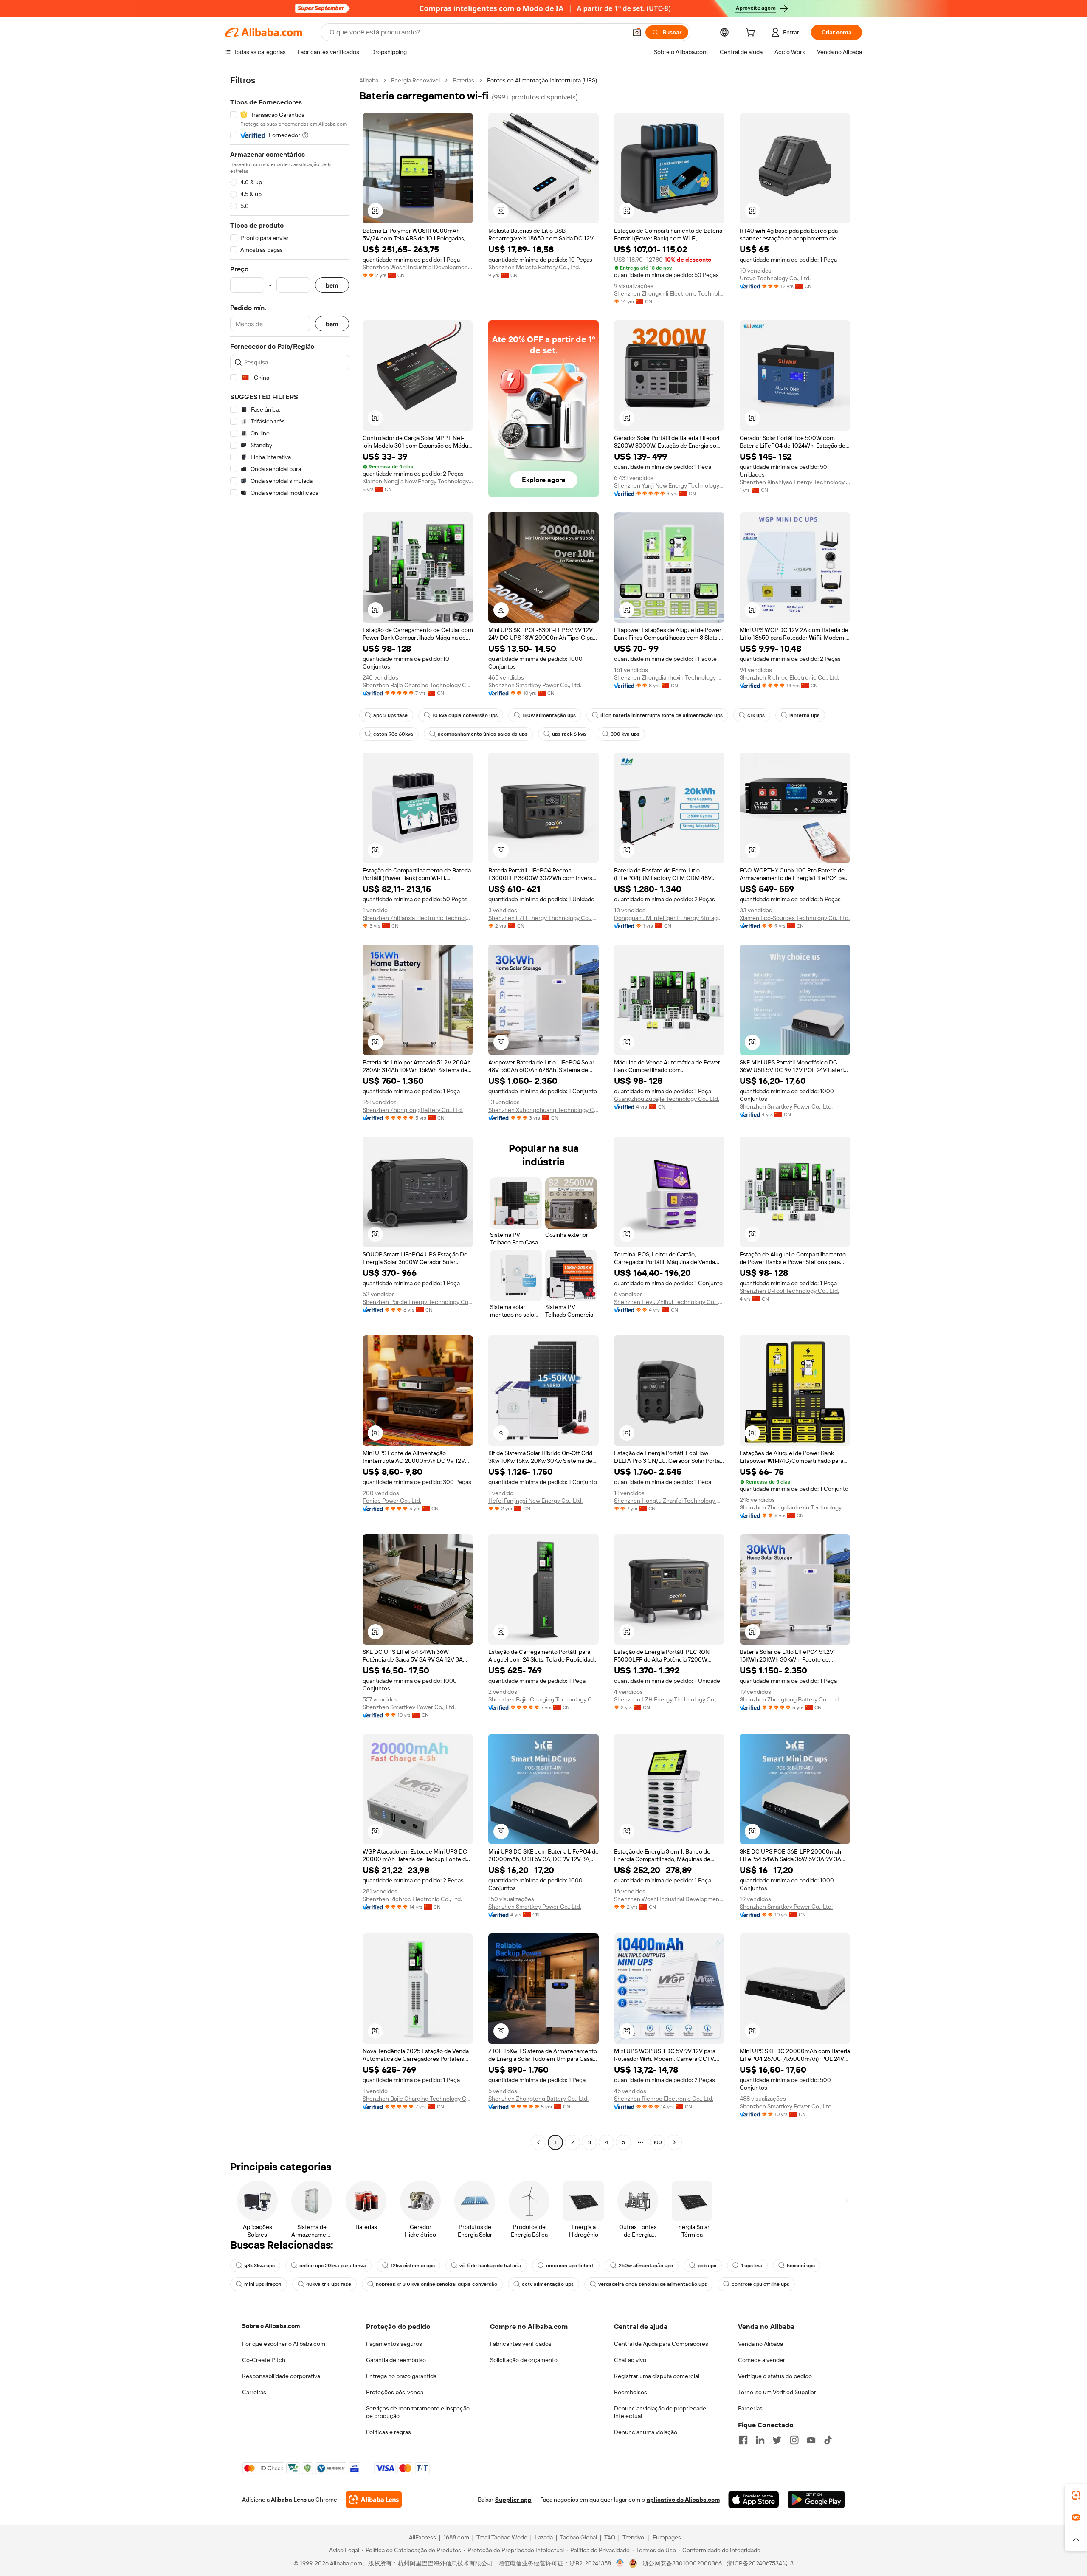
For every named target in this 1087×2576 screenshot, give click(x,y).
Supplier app (513, 2500)
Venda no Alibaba (760, 2344)
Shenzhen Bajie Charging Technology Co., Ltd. (418, 685)
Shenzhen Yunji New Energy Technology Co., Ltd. (669, 485)
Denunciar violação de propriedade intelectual (660, 2412)
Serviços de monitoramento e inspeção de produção (418, 2412)
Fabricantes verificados (521, 2344)
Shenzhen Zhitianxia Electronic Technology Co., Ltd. (418, 918)
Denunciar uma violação (646, 2432)
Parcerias (750, 2408)
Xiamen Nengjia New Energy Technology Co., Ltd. (418, 481)
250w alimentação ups (646, 2266)
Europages (667, 2537)
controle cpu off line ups (760, 2284)
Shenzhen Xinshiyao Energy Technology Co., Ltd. (795, 482)
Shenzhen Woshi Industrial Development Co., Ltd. (418, 267)
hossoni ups (801, 2266)
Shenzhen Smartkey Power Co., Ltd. (535, 685)
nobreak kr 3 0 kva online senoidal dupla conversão (436, 2284)
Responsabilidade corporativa (281, 2376)
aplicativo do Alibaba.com (683, 2500)
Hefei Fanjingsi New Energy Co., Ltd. (535, 1501)
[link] (1076, 2495)
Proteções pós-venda (395, 2392)
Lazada (544, 2537)
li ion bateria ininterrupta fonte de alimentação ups (662, 715)
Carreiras (254, 2392)
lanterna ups (804, 715)
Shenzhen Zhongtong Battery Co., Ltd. (413, 1110)
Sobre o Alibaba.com (271, 2326)
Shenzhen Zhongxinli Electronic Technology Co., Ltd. (669, 293)
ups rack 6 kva (569, 734)
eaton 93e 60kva (393, 734)
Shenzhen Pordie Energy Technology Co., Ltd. (418, 1302)
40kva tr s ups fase (329, 2284)
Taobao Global (579, 2537)
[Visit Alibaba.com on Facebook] (743, 2440)
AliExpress (422, 2537)
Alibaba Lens (289, 2500)
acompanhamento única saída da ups (483, 734)
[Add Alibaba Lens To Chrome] (374, 2500)
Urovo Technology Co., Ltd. (775, 278)
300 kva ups (625, 734)
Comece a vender (762, 2360)
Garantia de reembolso (396, 2360)
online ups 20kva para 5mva (333, 2266)
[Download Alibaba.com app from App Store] (754, 2500)
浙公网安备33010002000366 (682, 2563)
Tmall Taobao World (502, 2537)
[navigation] (290, 1112)
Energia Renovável (415, 80)
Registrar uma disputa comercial (657, 2376)
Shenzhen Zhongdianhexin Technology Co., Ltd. (669, 677)
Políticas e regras (389, 2432)
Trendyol (634, 2537)
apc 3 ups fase (390, 715)
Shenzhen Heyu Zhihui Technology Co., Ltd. (669, 1302)
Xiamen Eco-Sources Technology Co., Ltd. (795, 918)
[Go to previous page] (538, 2142)
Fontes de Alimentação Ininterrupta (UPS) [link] (542, 80)
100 (658, 2142)
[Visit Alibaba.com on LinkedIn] (760, 2440)
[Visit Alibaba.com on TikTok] (828, 2440)
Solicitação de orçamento (524, 2360)
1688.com (456, 2537)
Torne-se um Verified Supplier (777, 2392)
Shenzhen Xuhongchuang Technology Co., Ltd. (543, 1110)
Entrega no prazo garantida (401, 2376)
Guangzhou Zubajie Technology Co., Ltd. (667, 1099)
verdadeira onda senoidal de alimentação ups (653, 2284)
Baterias (463, 80)
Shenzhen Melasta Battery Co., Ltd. (534, 267)
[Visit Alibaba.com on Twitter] (777, 2440)
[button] (637, 32)
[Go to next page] (674, 2142)
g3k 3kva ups (259, 2266)
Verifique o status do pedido (775, 2376)
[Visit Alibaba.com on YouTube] (811, 2440)
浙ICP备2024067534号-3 (760, 2563)
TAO (610, 2537)
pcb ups (707, 2266)
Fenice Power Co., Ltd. (392, 1501)
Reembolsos (631, 2392)
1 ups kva (752, 2266)
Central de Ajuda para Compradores (661, 2344)
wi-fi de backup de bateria (490, 2266)
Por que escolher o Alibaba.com (284, 2344)
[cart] (752, 34)
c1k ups (756, 715)
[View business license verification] (620, 2563)
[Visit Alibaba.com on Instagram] (794, 2440)
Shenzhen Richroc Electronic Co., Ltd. (789, 677)
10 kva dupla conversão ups (465, 715)
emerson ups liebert (570, 2266)
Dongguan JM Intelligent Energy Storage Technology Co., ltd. (669, 918)
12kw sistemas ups (413, 2266)
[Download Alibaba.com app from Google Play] (816, 2500)
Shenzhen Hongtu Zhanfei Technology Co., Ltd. (669, 1501)
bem (332, 285)
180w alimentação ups (549, 715)
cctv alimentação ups (548, 2284)
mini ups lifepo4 (263, 2284)
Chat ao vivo (630, 2360)
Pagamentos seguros (394, 2344)
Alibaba (369, 80)
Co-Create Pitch (264, 2360)
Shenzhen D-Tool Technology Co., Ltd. (789, 1291)
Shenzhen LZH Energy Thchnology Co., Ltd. (543, 918)
